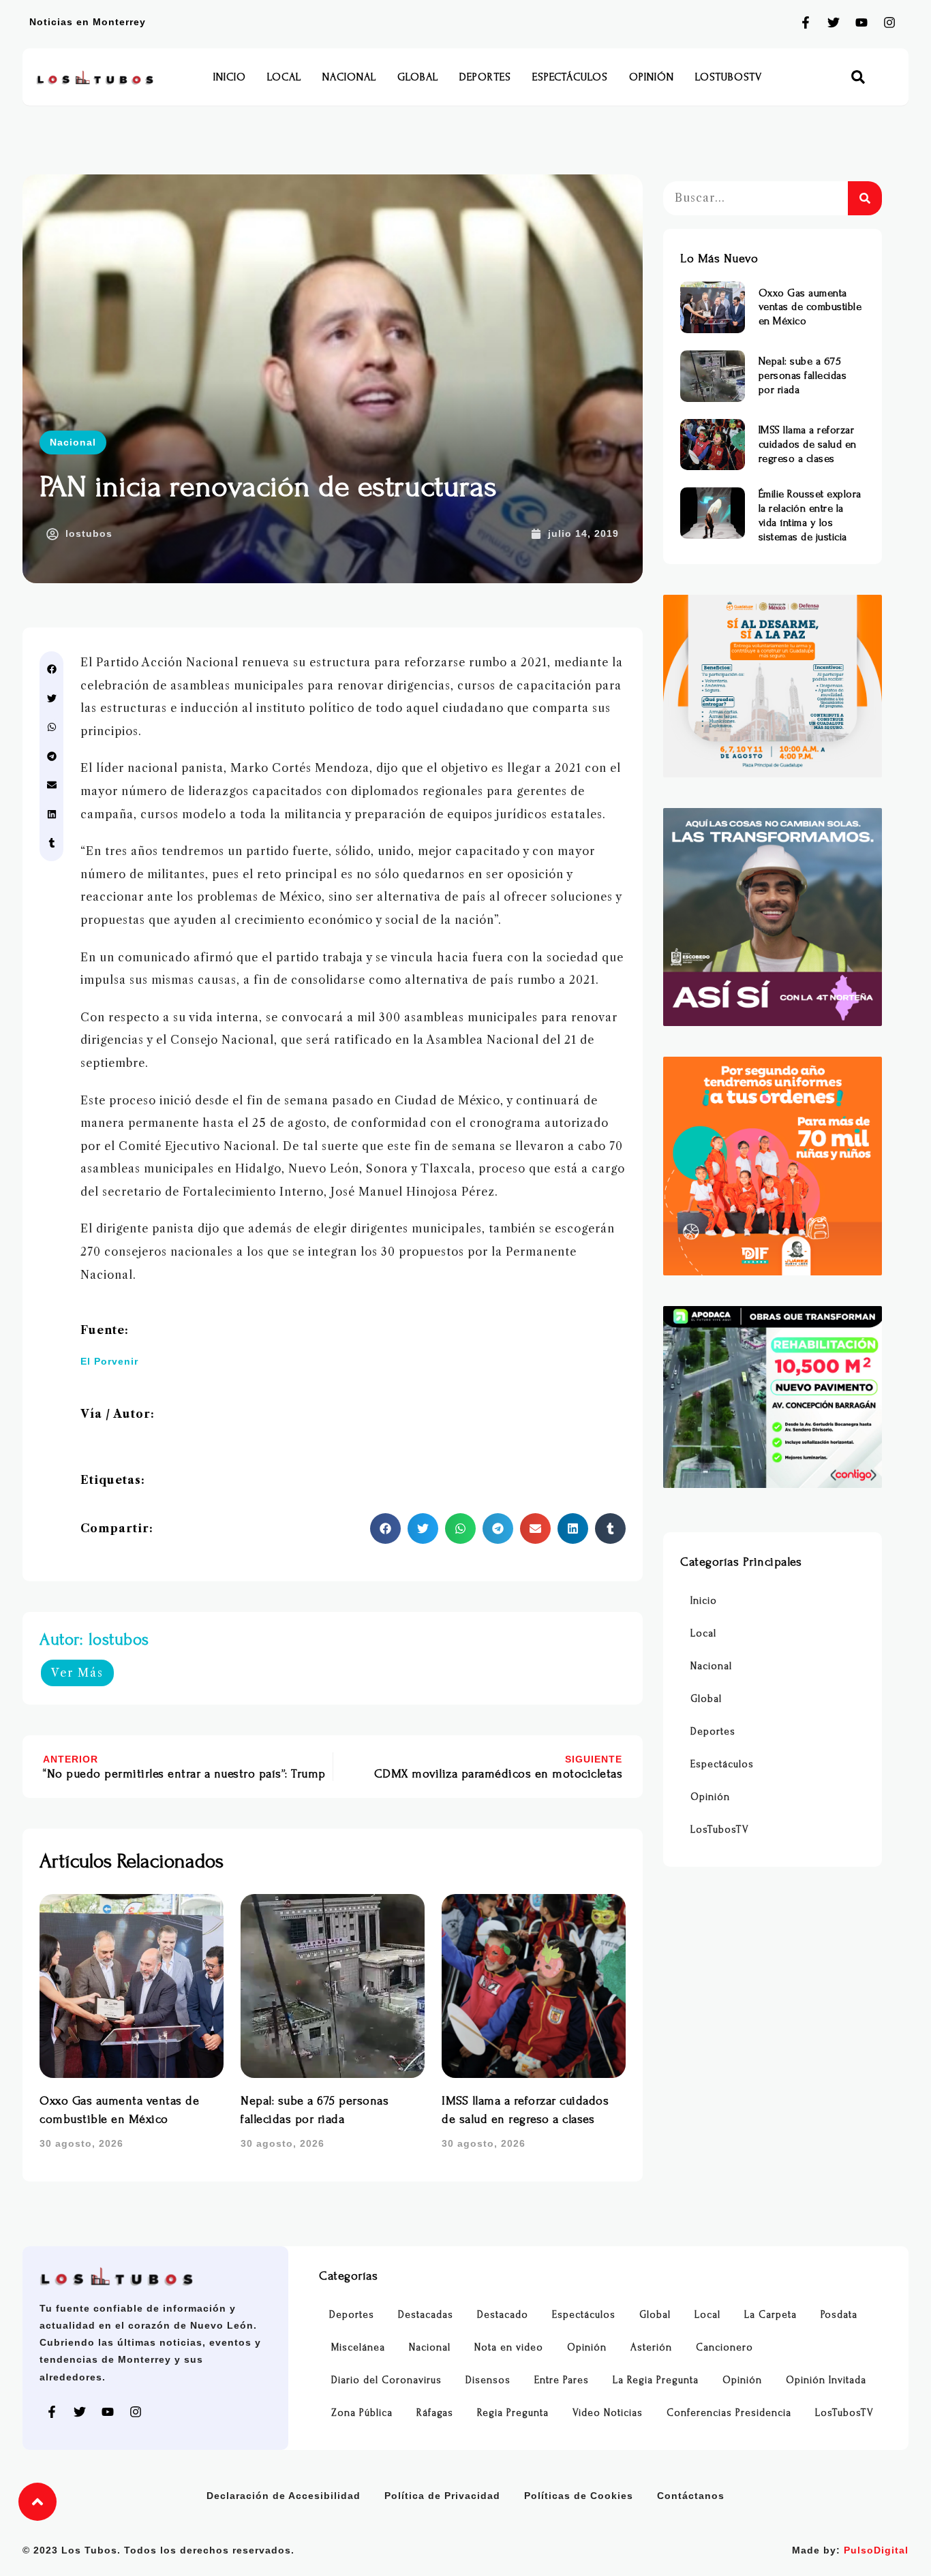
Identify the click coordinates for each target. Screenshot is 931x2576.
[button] (858, 77)
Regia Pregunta (513, 2413)
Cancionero (724, 2347)
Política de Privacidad (442, 2496)
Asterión (651, 2347)
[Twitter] (834, 22)
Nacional (349, 77)
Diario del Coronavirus (386, 2380)
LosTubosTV (729, 77)
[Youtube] (861, 22)
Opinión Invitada (826, 2380)
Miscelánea (358, 2347)
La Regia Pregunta (656, 2380)
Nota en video (509, 2347)
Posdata (839, 2315)
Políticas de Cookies (579, 2496)
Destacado (503, 2315)
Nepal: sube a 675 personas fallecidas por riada (803, 375)
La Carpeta (770, 2315)
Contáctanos (691, 2496)
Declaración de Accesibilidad (284, 2496)
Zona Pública (362, 2413)
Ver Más (77, 1673)
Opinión (652, 77)
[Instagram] (889, 22)
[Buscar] (865, 198)
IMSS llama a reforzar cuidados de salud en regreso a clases (808, 444)
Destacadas (426, 2315)
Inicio (230, 77)
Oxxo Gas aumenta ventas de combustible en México (810, 307)
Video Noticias (608, 2413)
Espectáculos (570, 77)
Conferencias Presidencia (729, 2413)
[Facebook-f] (806, 22)
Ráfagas (435, 2413)
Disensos (488, 2380)
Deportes (485, 77)
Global (418, 77)
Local (284, 77)
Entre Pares (562, 2380)
